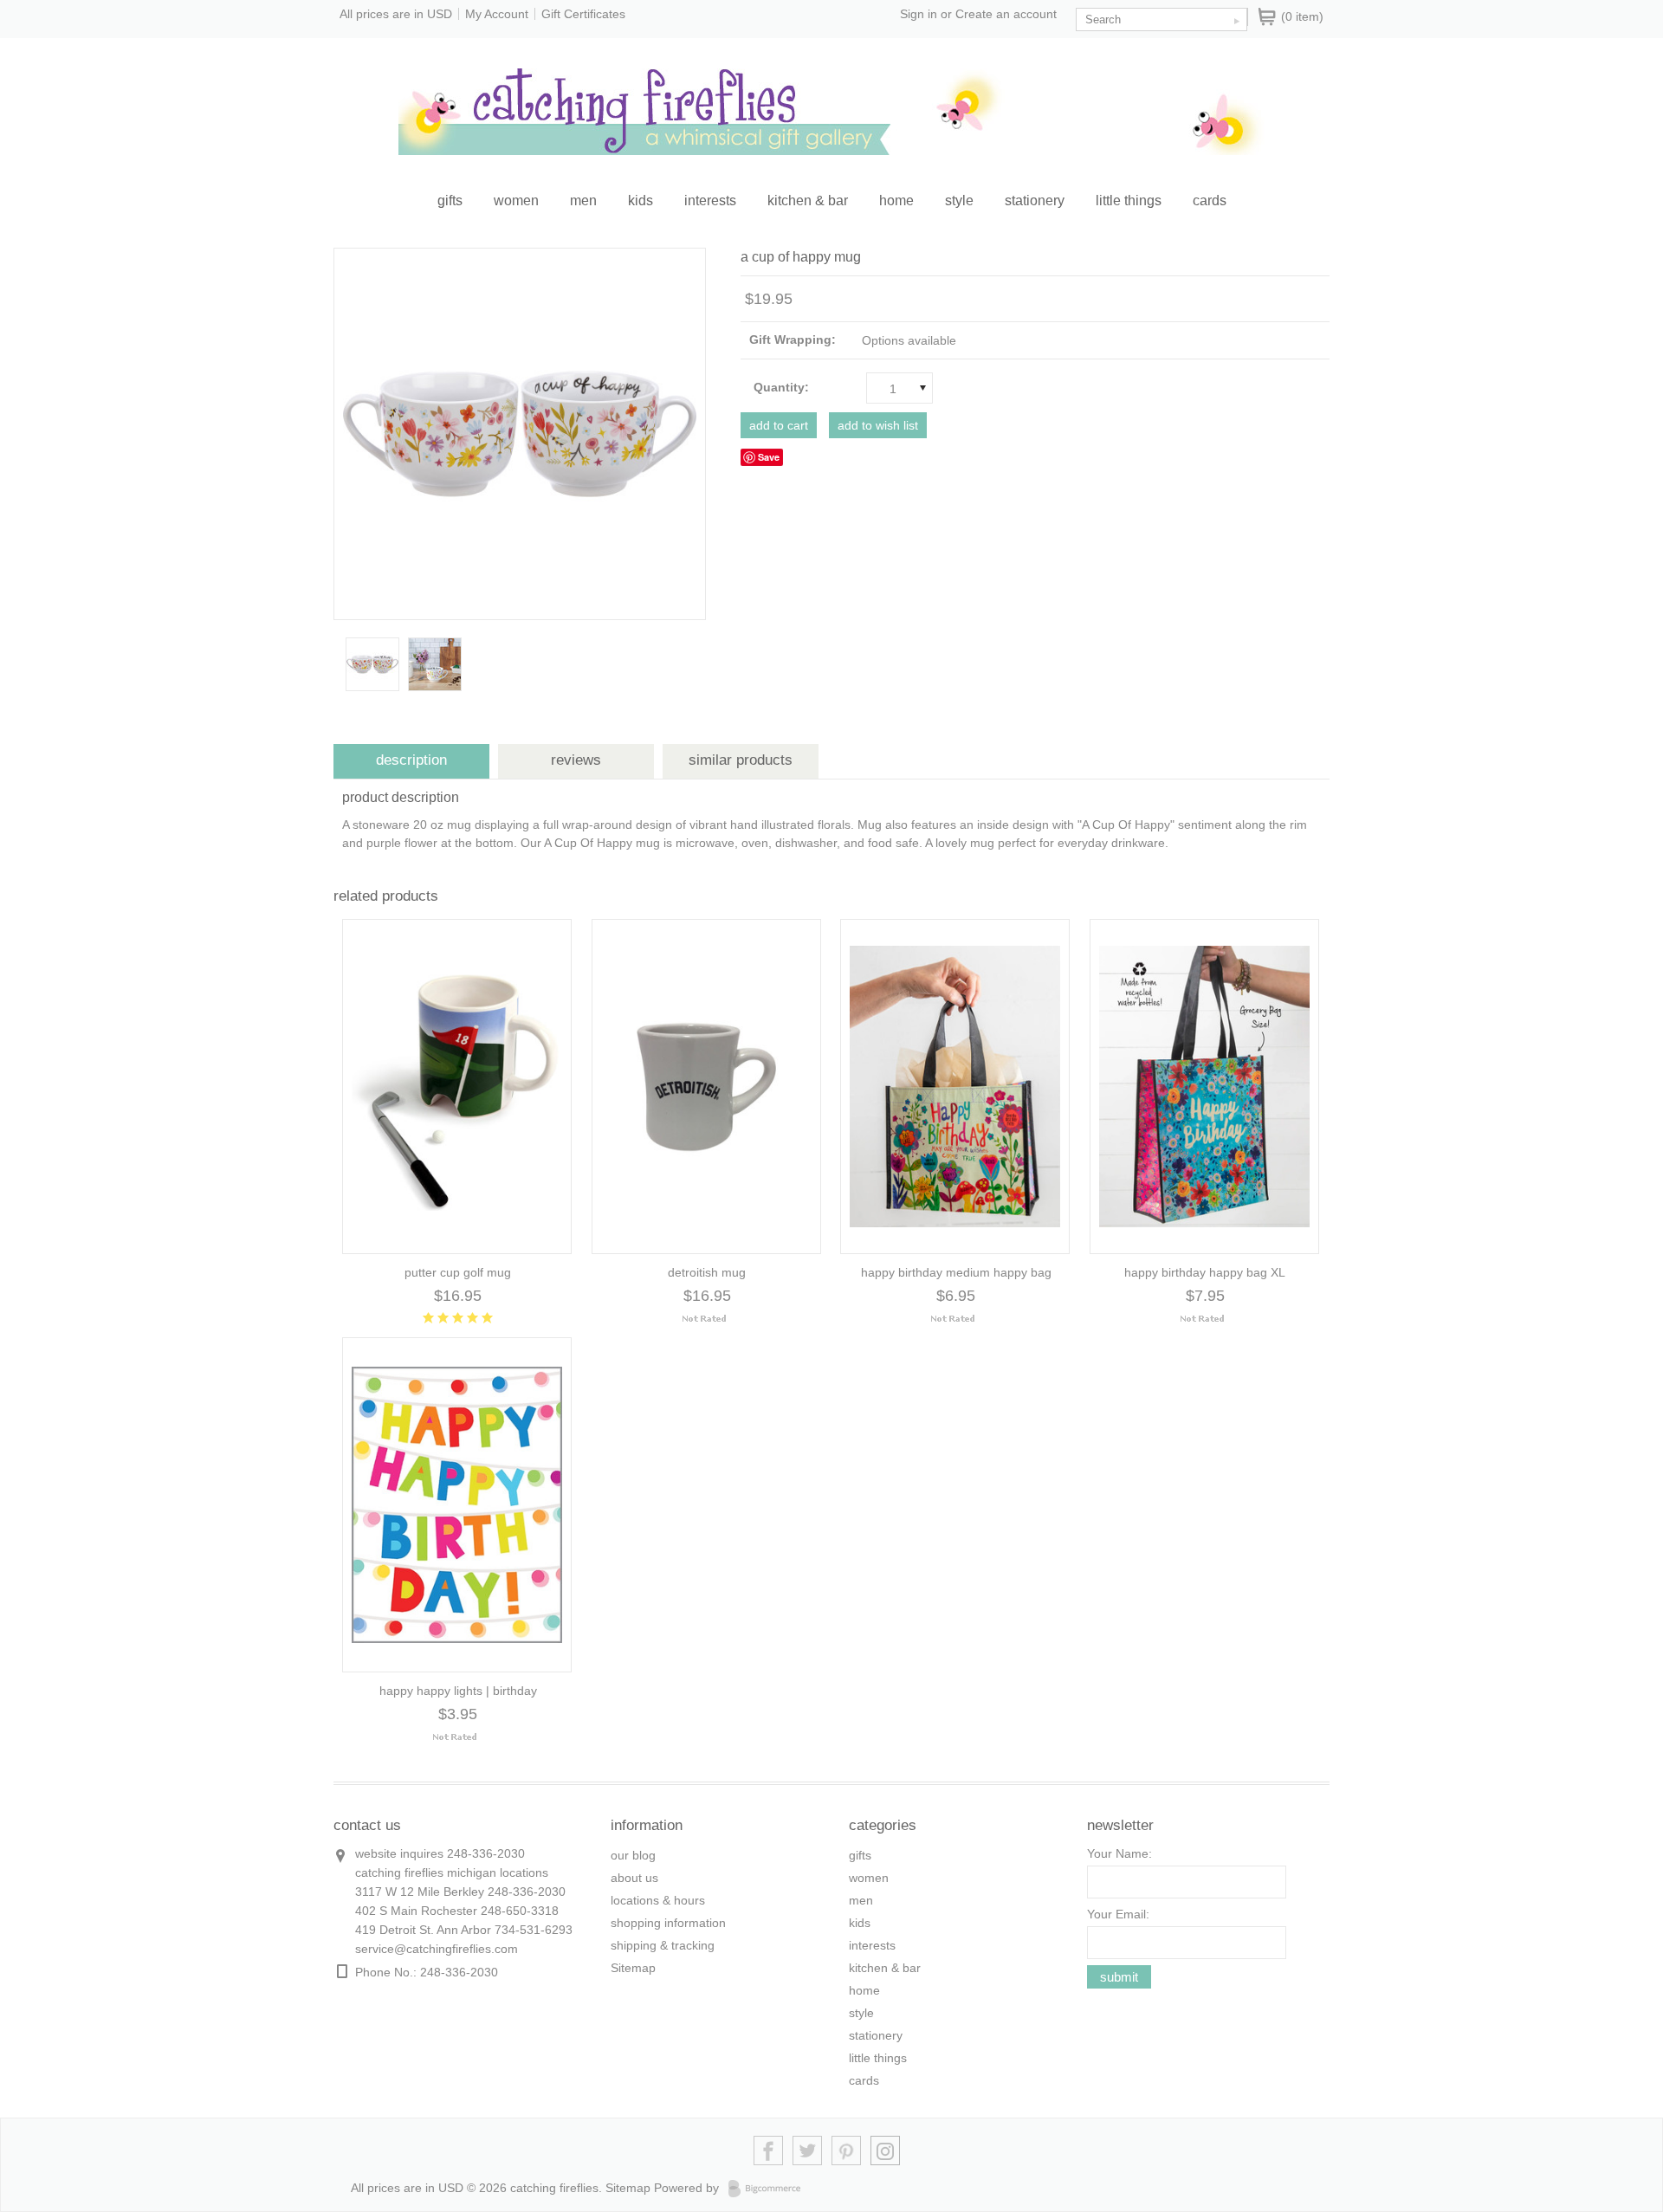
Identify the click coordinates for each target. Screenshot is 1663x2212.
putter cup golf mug (458, 1272)
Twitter (808, 2151)
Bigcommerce (770, 2189)
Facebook (769, 2151)
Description (411, 760)
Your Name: (1119, 1853)
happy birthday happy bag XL (1205, 1272)
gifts (450, 201)
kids (641, 201)
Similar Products (741, 760)
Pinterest (847, 2151)
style (959, 201)
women (516, 201)
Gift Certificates (583, 14)
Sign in (919, 14)
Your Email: (1118, 1914)
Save (769, 457)
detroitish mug (707, 1272)
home (896, 201)
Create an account (1006, 14)
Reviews (576, 760)
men (583, 201)
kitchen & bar (808, 201)
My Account (497, 14)
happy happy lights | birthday (458, 1691)
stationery (1035, 201)
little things (1129, 201)
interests (710, 201)
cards (1210, 201)
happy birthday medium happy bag (956, 1272)
